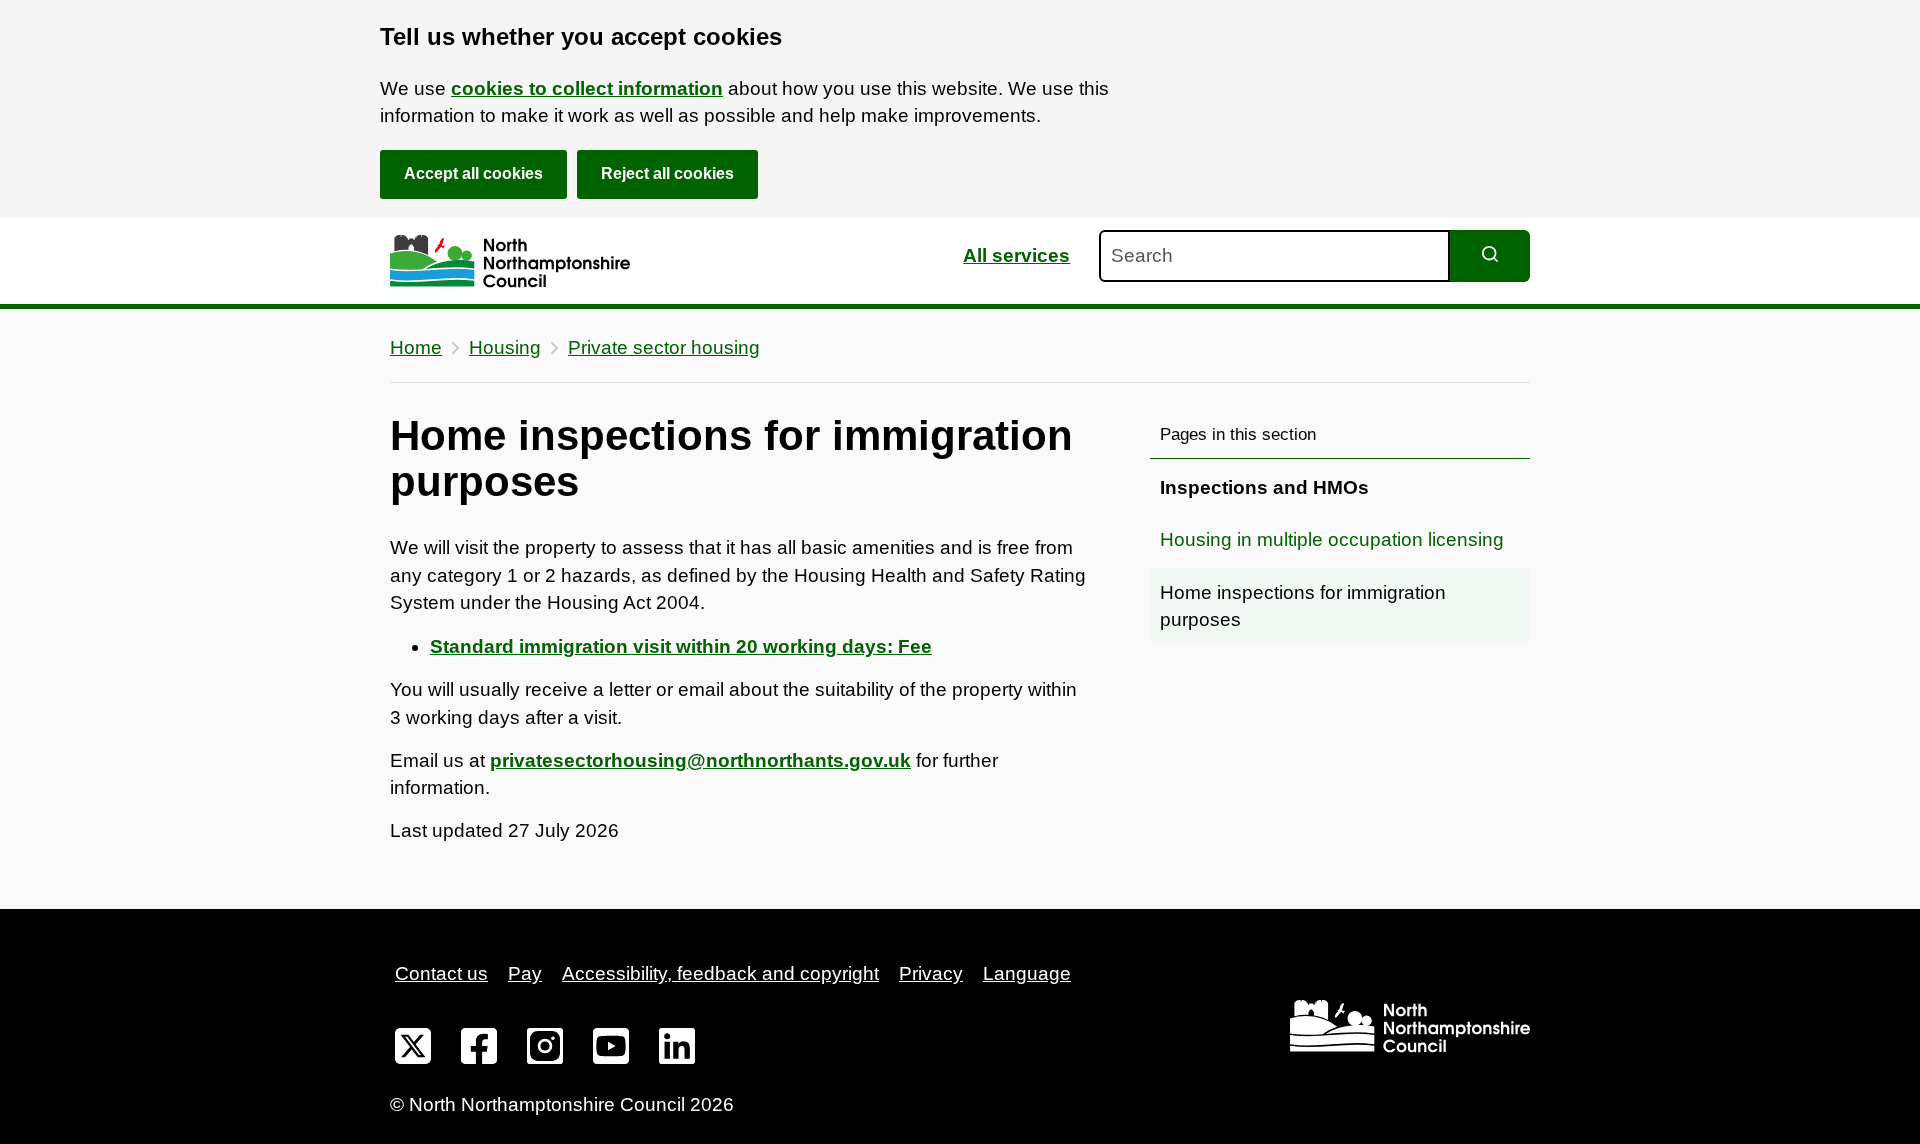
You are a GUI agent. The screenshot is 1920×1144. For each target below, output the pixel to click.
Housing (505, 347)
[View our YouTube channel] (611, 1050)
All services (1016, 255)
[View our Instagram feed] (545, 1050)
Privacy (931, 973)
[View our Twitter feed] (413, 1050)
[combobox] (1274, 256)
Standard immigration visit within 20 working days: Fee (681, 646)
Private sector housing (664, 347)
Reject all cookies (667, 173)
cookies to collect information (587, 88)
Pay (525, 973)
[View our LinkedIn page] (677, 1050)
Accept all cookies (473, 173)
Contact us (441, 973)
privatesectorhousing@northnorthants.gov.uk (700, 760)
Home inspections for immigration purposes (1303, 606)
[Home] (510, 261)
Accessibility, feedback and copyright (720, 973)
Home (416, 347)
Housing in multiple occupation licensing (1332, 539)
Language (1027, 973)
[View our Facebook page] (479, 1050)
